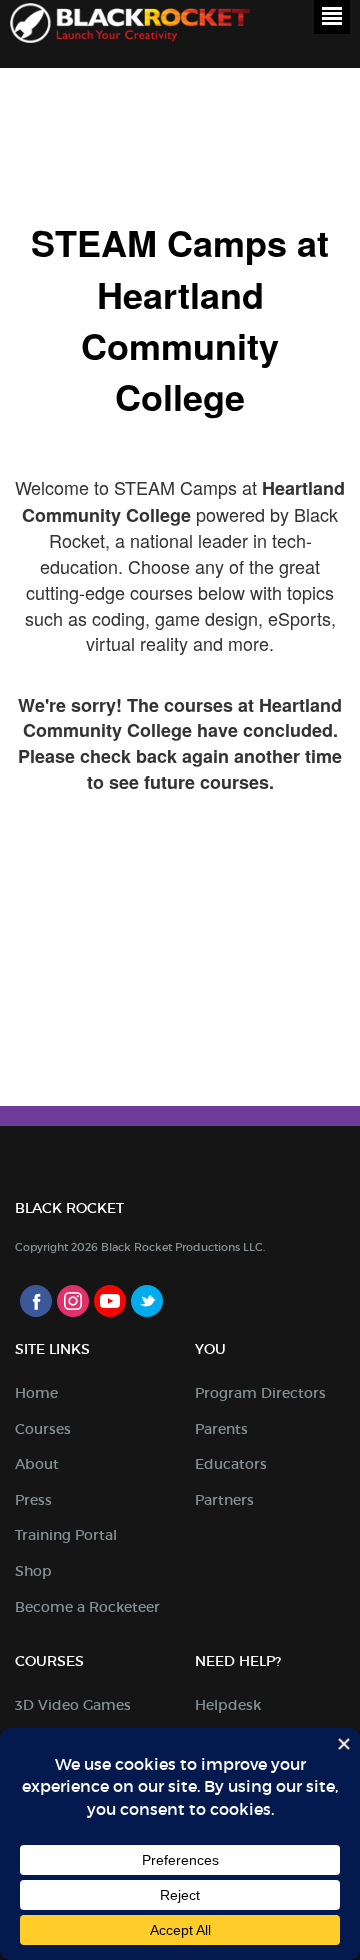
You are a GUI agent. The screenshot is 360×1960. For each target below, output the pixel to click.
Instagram (73, 1301)
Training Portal (66, 1535)
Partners (224, 1500)
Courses (43, 1429)
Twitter (147, 1301)
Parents (221, 1429)
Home (36, 1393)
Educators (231, 1464)
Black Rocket (130, 26)
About (37, 1464)
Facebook (36, 1301)
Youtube (110, 1301)
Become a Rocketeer (87, 1607)
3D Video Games (73, 1705)
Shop (33, 1571)
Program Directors (260, 1393)
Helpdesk (228, 1705)
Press (33, 1500)
